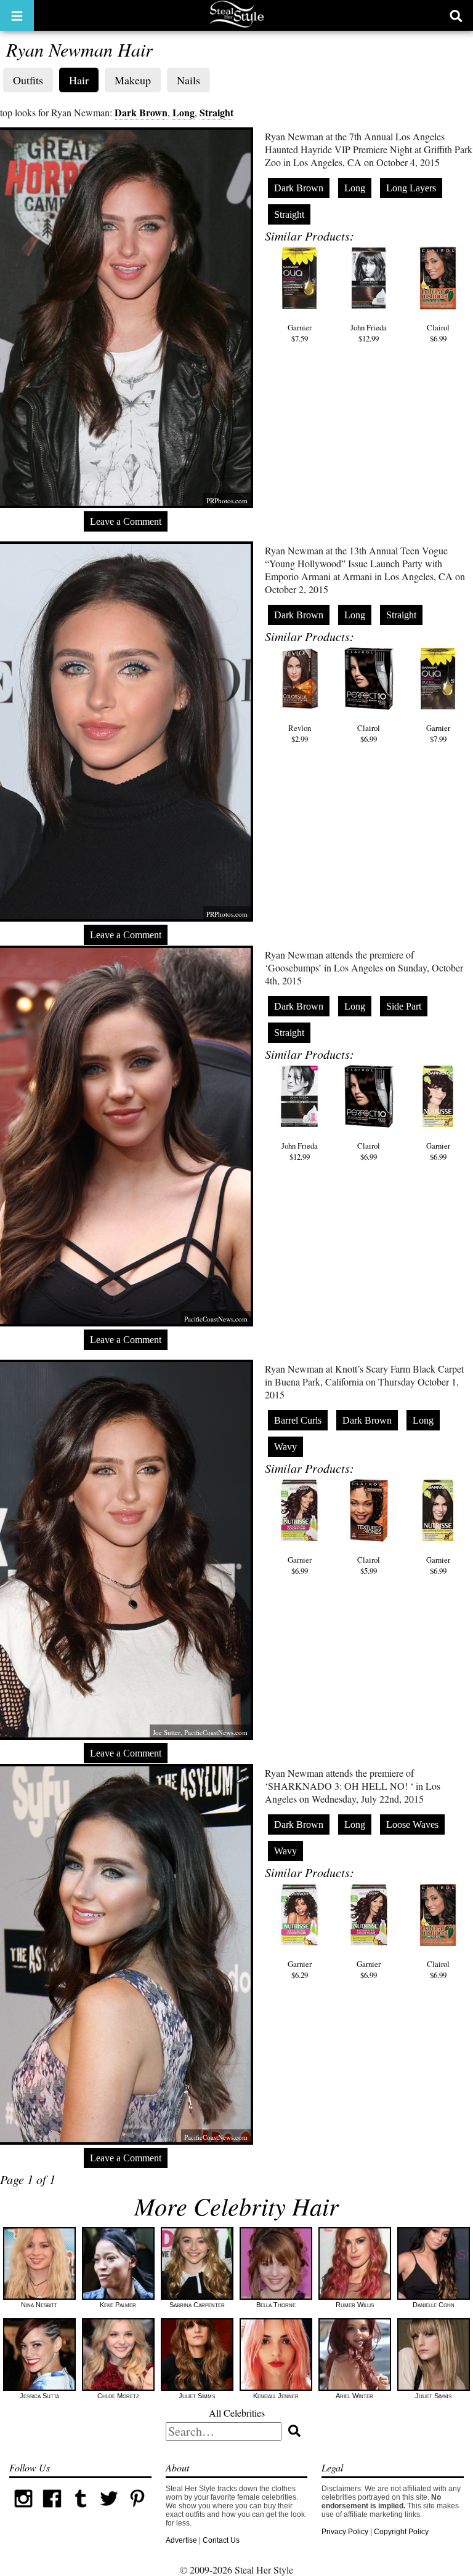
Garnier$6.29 (300, 1969)
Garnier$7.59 (300, 333)
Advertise (181, 2540)
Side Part (404, 1006)
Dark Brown (141, 112)
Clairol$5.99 (369, 1565)
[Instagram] (23, 2510)
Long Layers (411, 188)
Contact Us (221, 2540)
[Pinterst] (137, 2510)
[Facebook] (52, 2510)
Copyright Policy (401, 2532)
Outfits (28, 80)
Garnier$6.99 (438, 1151)
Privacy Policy (345, 2532)
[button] (17, 15)
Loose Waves (412, 1824)
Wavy (285, 1447)
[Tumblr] (81, 2510)
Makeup (133, 80)
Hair (79, 80)
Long (184, 112)
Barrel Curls (298, 1420)
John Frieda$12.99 (369, 333)
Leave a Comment (126, 521)
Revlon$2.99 (300, 733)
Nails (188, 80)
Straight (216, 112)
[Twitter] (109, 2510)
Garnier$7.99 (438, 733)
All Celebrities (237, 2413)
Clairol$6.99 (438, 333)
